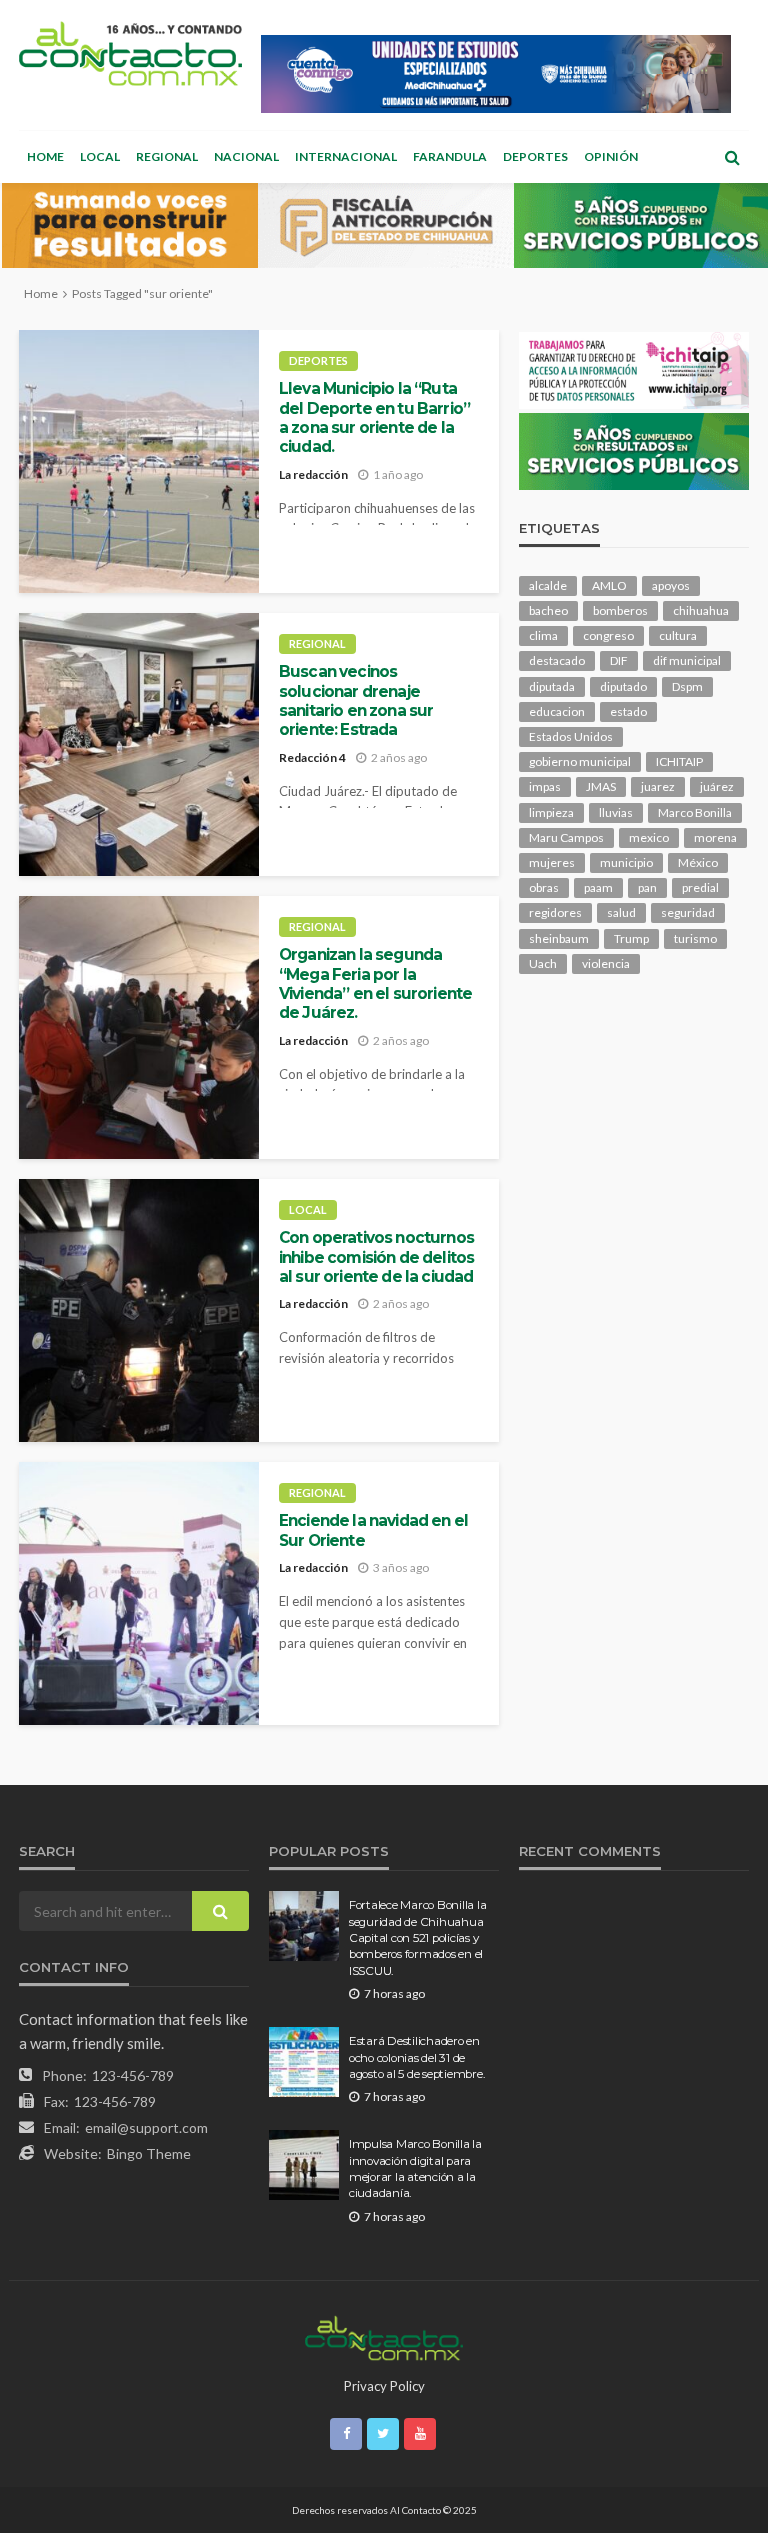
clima (543, 635)
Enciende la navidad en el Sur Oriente (373, 1530)
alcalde (548, 585)
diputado (623, 686)
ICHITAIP (679, 761)
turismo (695, 938)
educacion (557, 711)
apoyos (671, 585)
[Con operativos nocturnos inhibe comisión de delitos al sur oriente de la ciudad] (139, 1310)
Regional (167, 156)
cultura (678, 635)
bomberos (620, 610)
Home (45, 156)
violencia (606, 963)
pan (647, 887)
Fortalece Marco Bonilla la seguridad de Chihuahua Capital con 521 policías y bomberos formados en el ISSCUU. (417, 1938)
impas (545, 786)
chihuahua (701, 610)
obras (544, 887)
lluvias (616, 812)
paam (598, 887)
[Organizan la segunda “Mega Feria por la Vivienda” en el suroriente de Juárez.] (139, 1027)
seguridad (688, 912)
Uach (543, 963)
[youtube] (420, 2434)
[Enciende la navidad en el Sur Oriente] (139, 1593)
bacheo (548, 610)
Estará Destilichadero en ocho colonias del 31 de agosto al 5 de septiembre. (416, 2057)
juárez (717, 786)
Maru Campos (566, 837)
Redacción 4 (312, 757)
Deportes (535, 156)
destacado (557, 660)
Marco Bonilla (695, 812)
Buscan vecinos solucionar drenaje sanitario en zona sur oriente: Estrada (356, 700)
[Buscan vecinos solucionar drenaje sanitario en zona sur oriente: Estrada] (139, 744)
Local (100, 156)
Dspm (687, 686)
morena (715, 837)
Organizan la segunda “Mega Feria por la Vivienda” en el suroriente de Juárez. (375, 983)
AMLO (609, 585)
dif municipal (687, 660)
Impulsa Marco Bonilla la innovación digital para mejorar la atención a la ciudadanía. (415, 2168)
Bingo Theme (149, 2153)
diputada (552, 686)
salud (621, 912)
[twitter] (383, 2434)
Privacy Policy (384, 2386)
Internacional (346, 156)
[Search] (732, 157)
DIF (619, 660)
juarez (658, 786)
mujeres (552, 862)
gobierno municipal (580, 761)
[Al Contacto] (130, 53)
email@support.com (146, 2127)
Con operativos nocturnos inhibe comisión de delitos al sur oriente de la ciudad (376, 1257)
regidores (555, 912)
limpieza (551, 812)
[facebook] (346, 2434)
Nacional (246, 156)
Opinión (611, 156)
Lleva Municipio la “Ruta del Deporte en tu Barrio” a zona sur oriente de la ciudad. (374, 417)
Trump (631, 938)
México (698, 862)
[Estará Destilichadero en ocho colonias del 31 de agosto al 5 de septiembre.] (304, 2062)
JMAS (601, 786)
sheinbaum (559, 938)
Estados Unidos (571, 736)
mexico (649, 837)
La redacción (313, 474)
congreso (608, 635)
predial (700, 887)
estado (628, 711)
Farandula (450, 156)
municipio (626, 862)
